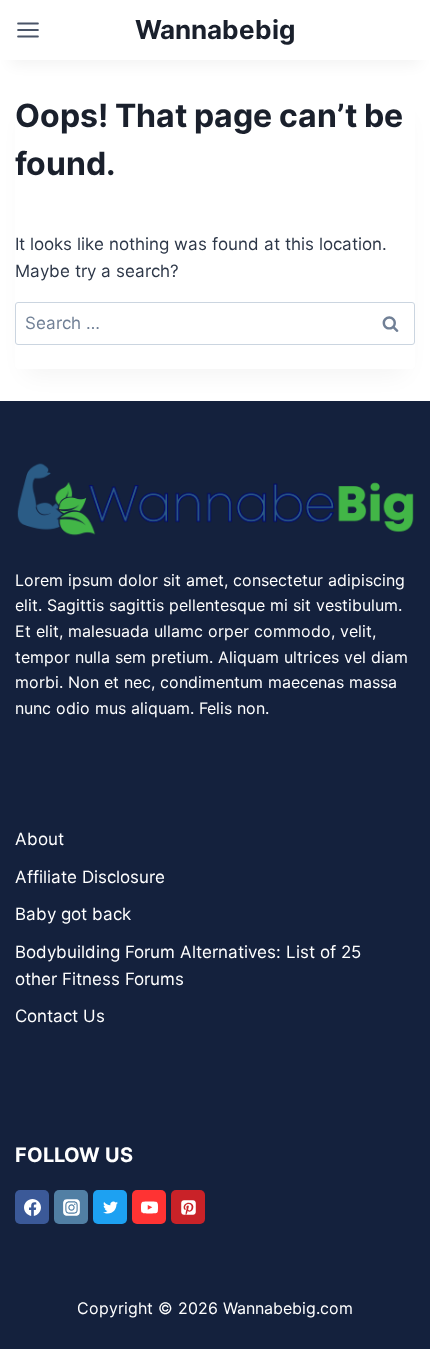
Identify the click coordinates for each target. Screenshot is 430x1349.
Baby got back (73, 914)
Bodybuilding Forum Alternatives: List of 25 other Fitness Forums (188, 965)
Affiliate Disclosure (90, 877)
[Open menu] (28, 30)
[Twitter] (110, 1207)
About (39, 839)
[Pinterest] (188, 1207)
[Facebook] (32, 1207)
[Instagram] (71, 1207)
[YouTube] (149, 1207)
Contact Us (60, 1016)
